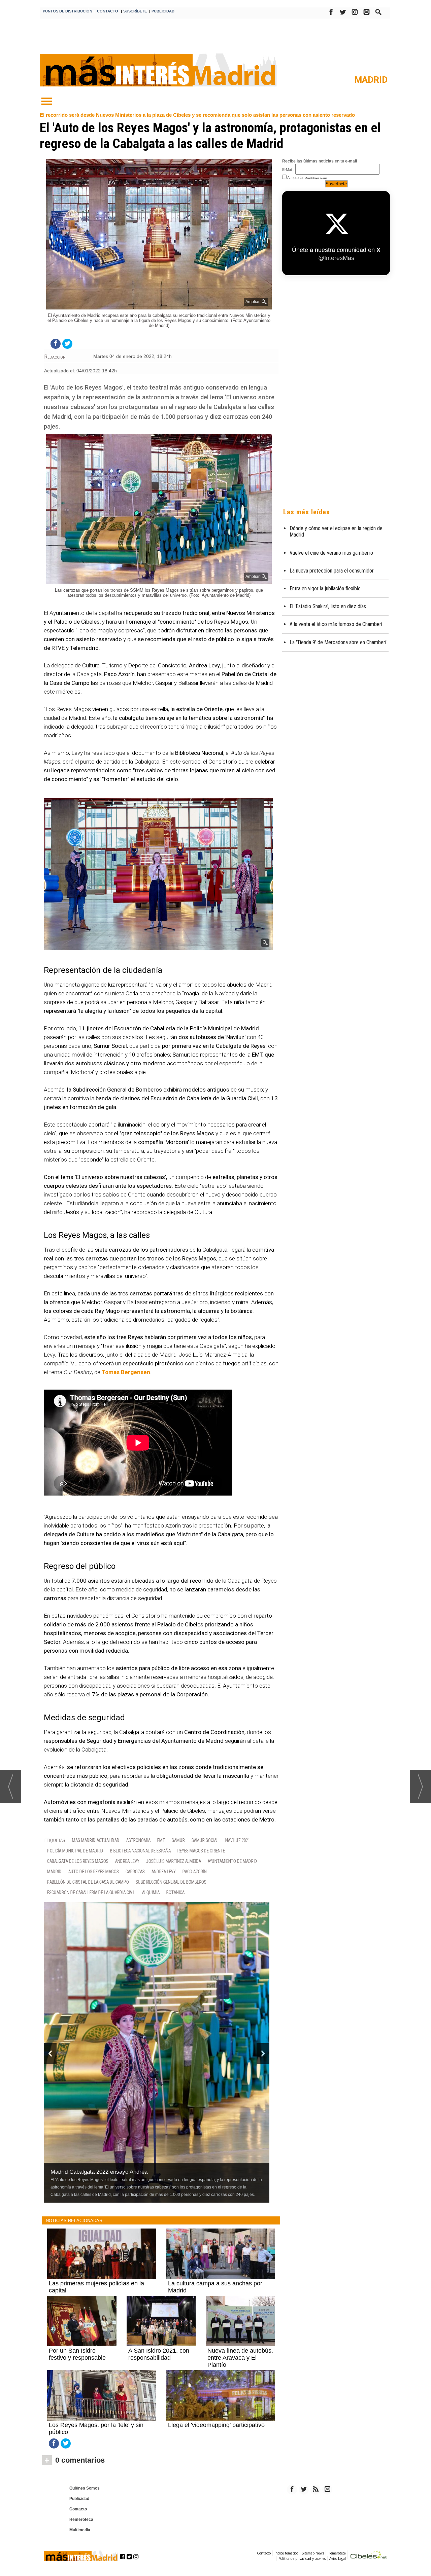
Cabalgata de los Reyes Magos (78, 1861)
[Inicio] (46, 102)
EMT (161, 1841)
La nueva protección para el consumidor (332, 571)
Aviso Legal (338, 2559)
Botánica (175, 1893)
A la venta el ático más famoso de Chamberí (336, 624)
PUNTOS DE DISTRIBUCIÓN (68, 11)
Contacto (78, 2509)
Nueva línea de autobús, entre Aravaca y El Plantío (240, 2358)
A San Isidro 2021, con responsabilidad (159, 2354)
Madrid (371, 80)
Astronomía (138, 1841)
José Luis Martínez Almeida (174, 1861)
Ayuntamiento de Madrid (233, 1861)
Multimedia (80, 2530)
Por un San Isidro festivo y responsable (77, 2354)
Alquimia (151, 1893)
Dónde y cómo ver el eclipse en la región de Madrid (336, 531)
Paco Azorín (195, 1872)
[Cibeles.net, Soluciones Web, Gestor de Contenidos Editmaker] (369, 2556)
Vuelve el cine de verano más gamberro (331, 553)
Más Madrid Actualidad (96, 1841)
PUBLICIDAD (163, 11)
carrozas (135, 1872)
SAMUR (178, 1841)
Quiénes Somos (85, 2488)
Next (263, 2053)
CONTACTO (108, 11)
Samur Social (205, 1841)
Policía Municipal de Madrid (75, 1851)
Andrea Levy (127, 1861)
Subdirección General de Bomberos (171, 1882)
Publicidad (79, 2499)
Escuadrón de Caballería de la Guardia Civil (91, 1893)
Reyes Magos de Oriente (201, 1851)
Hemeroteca (81, 2519)
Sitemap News (313, 2553)
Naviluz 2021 (238, 1841)
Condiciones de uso (316, 178)
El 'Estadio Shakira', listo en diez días (328, 606)
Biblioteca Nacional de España (140, 1851)
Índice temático (286, 2553)
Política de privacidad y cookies (302, 2559)
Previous (50, 2053)
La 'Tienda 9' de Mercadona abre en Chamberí (338, 642)
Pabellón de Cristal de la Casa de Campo (88, 1882)
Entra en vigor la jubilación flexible (325, 588)
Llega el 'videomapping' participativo (216, 2425)
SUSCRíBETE (135, 11)
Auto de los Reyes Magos (94, 1872)
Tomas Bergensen (126, 1372)
